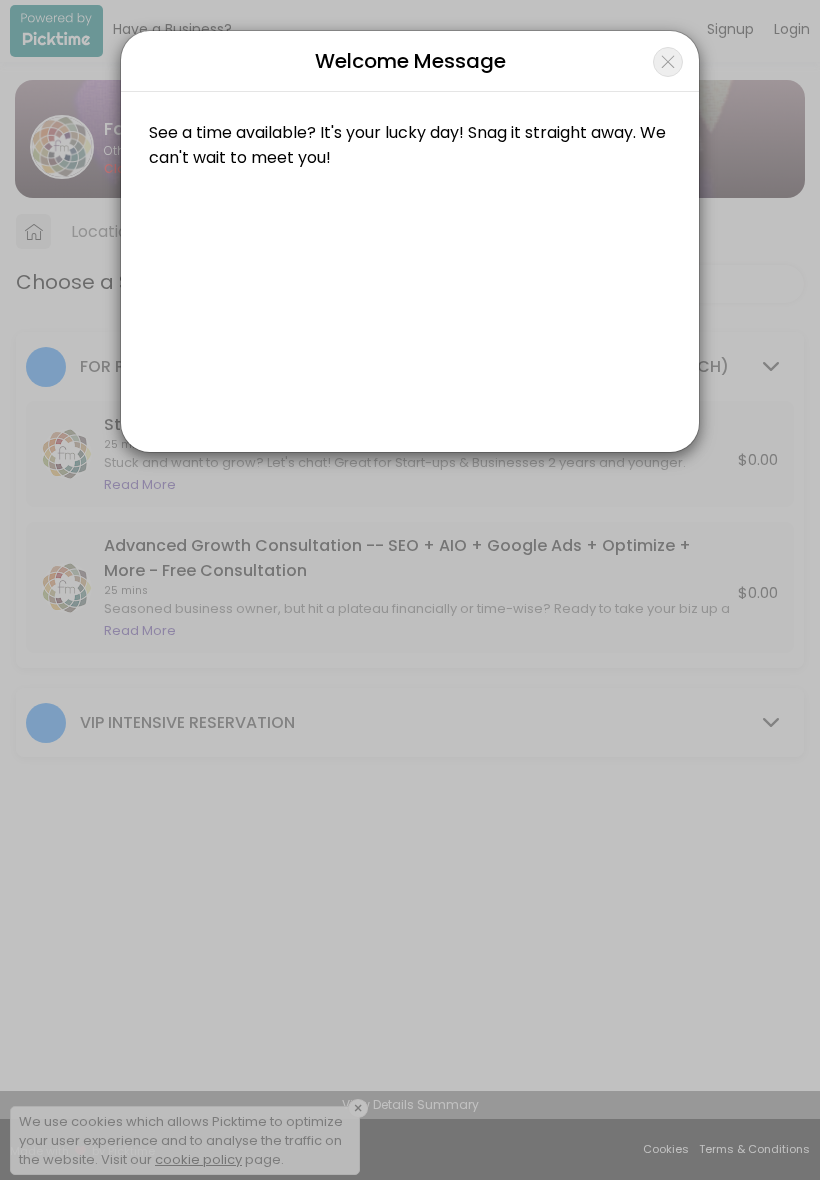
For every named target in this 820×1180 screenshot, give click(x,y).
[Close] (668, 62)
